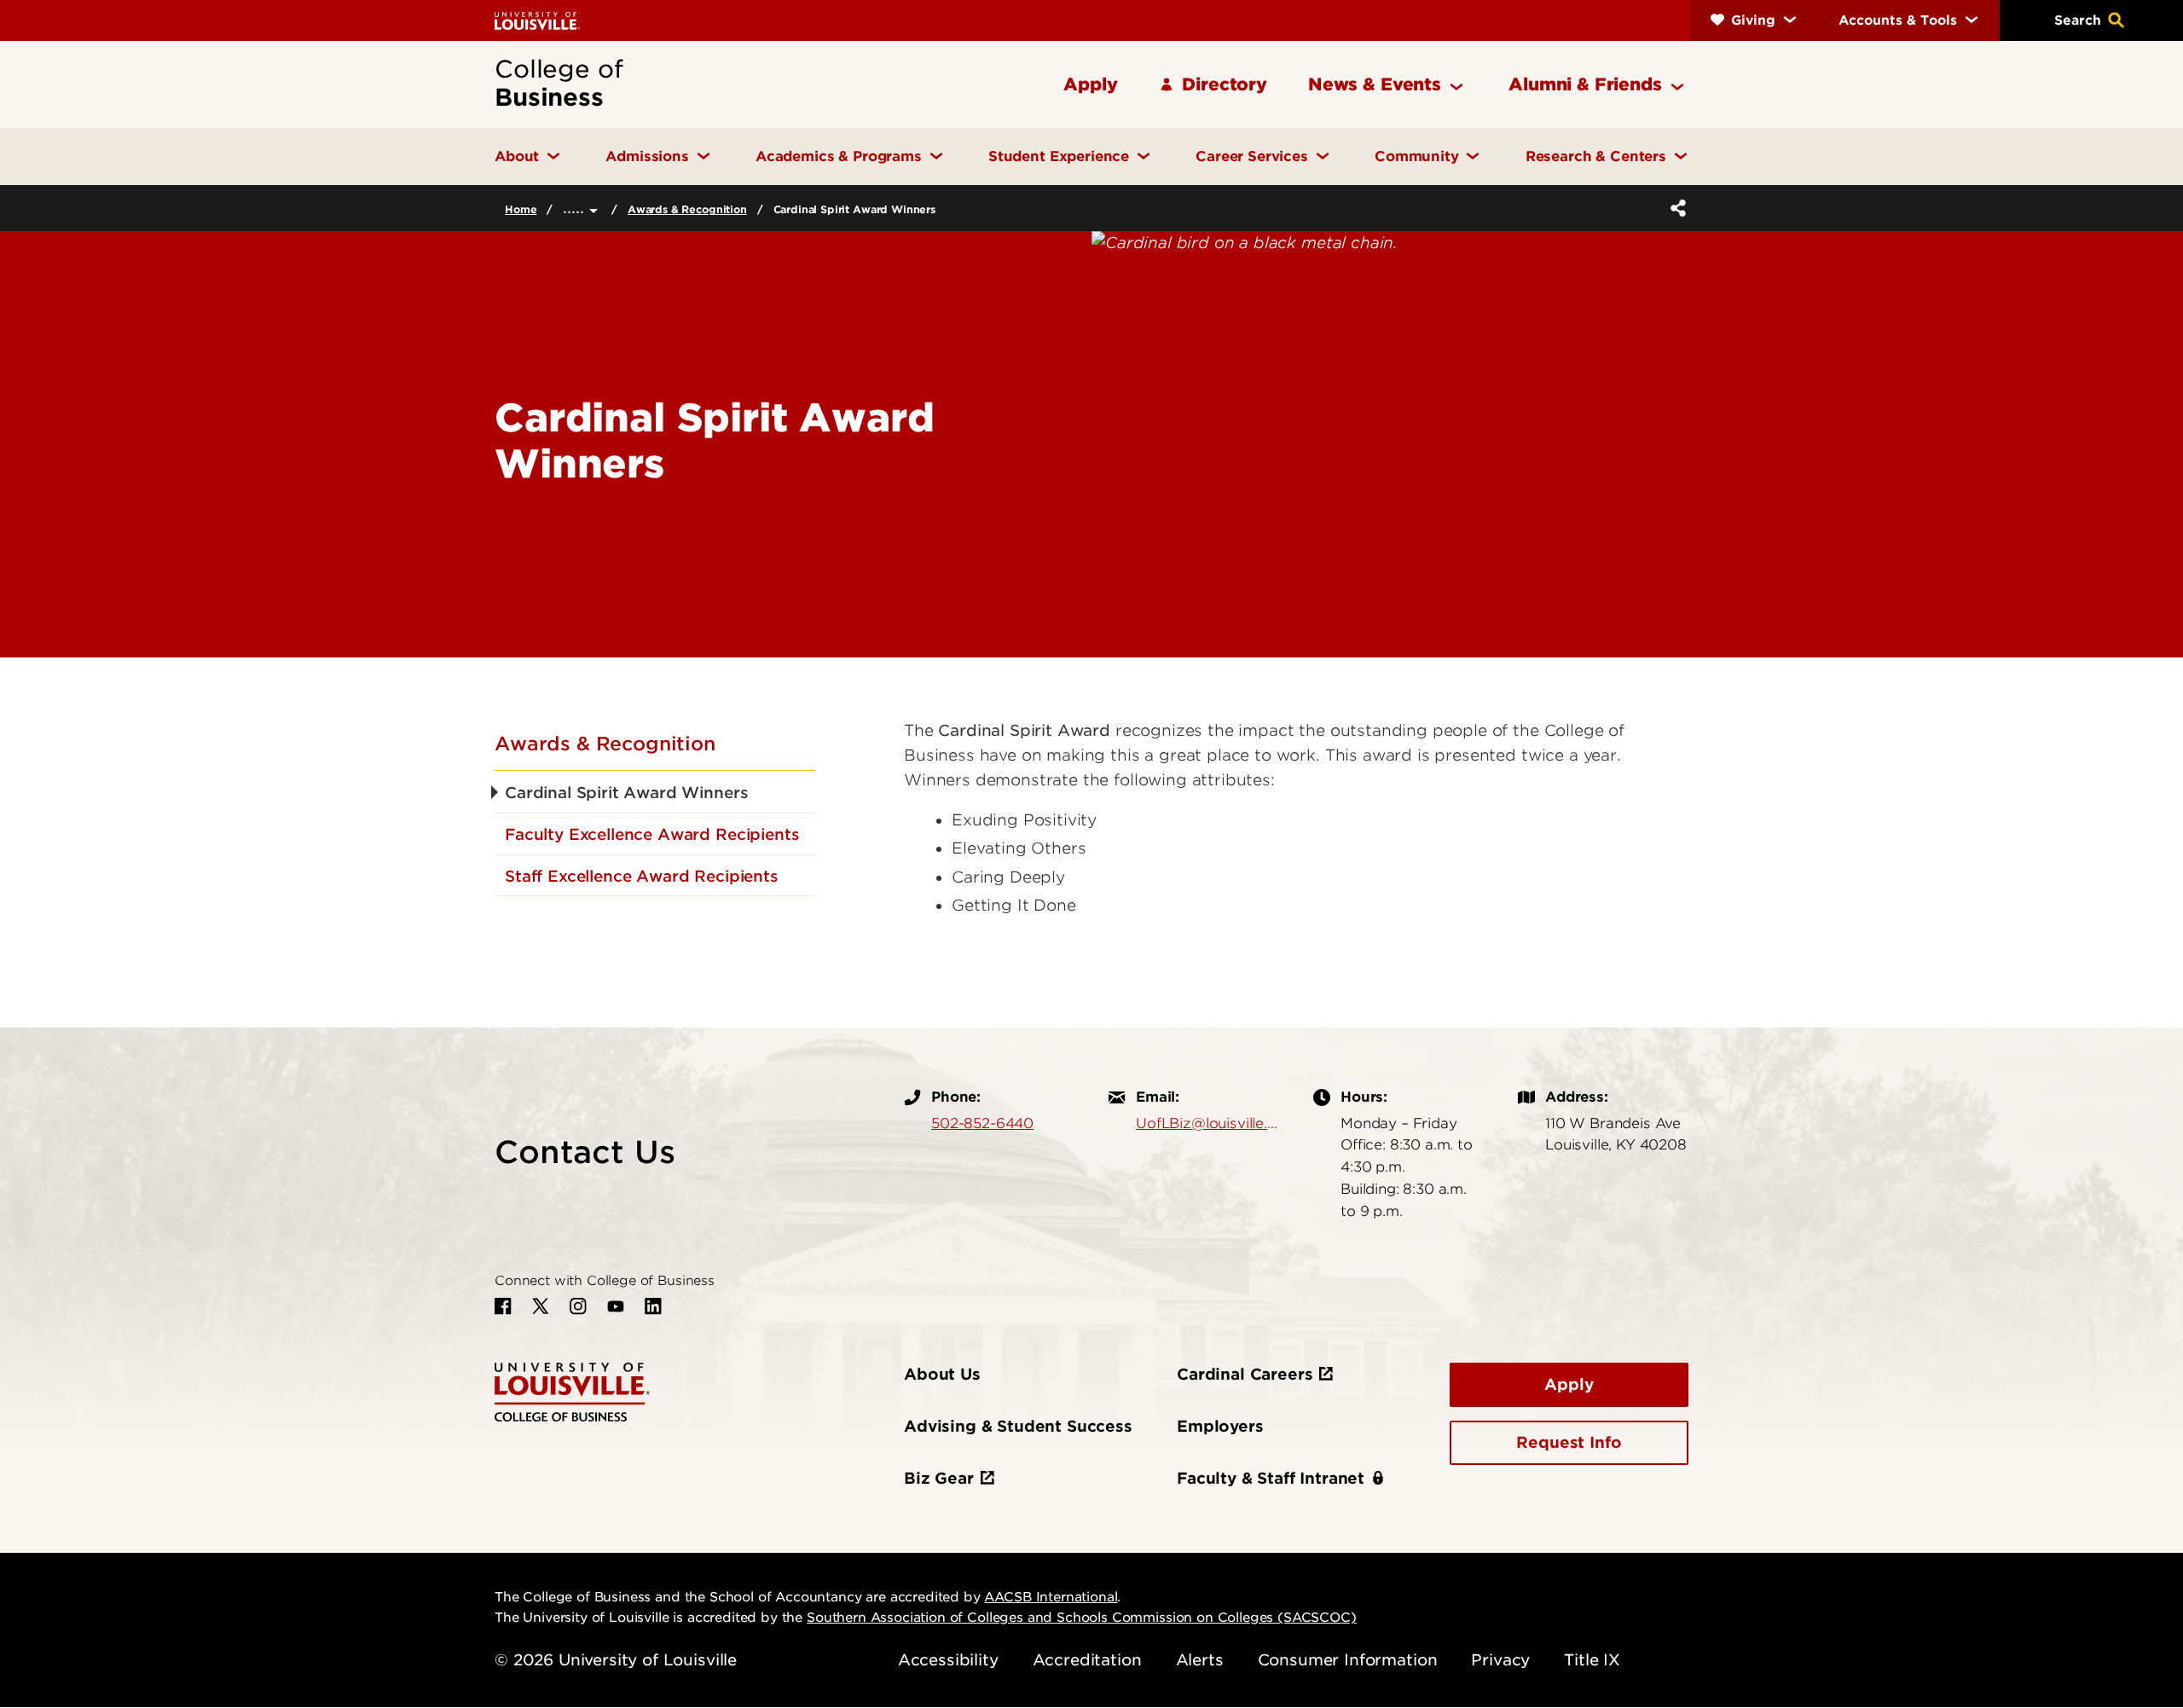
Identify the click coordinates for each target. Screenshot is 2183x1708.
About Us (942, 1374)
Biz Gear (939, 1478)
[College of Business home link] (572, 1390)
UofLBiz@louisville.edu (1207, 1123)
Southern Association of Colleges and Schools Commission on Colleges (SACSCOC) (1082, 1618)
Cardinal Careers (1245, 1374)
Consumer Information (1348, 1660)
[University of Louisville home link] (537, 20)
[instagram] (578, 1306)
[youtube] (616, 1306)
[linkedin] (653, 1306)
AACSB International (1051, 1597)
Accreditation (1087, 1660)
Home (521, 209)
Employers (1220, 1426)
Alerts (1200, 1660)
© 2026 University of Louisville (616, 1660)
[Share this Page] (1675, 208)
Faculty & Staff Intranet (1271, 1478)
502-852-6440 (982, 1123)
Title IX (1592, 1660)
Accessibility (948, 1660)
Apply (1569, 1384)
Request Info (1569, 1442)
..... (576, 208)
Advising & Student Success (1018, 1426)
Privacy (1500, 1660)
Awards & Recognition (687, 209)
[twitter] (541, 1306)
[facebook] (503, 1306)
